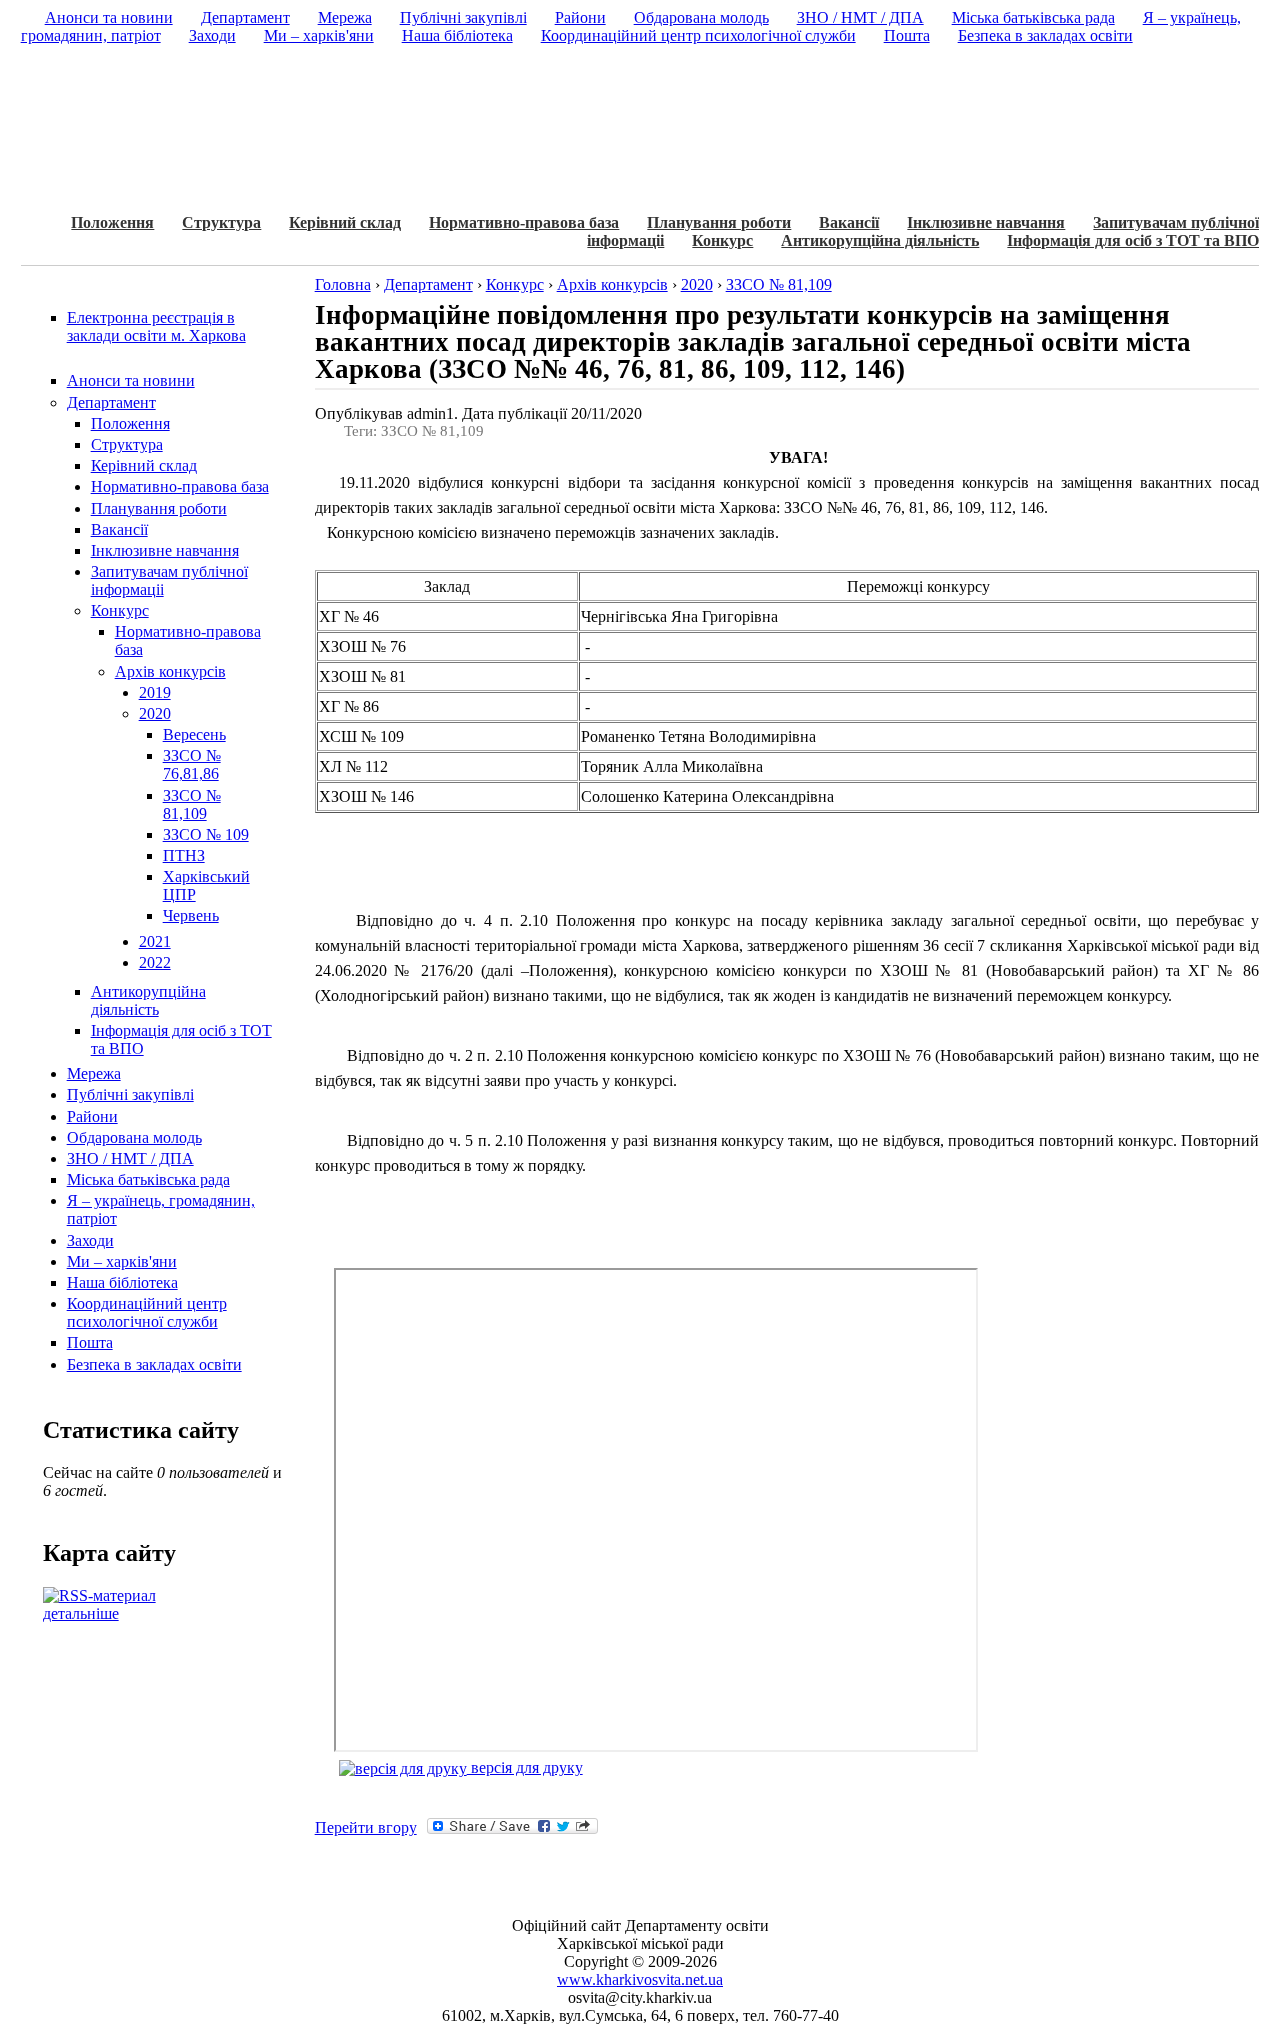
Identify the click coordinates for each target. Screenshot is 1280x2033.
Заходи (90, 1240)
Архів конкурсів (170, 671)
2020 (155, 713)
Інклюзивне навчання (986, 222)
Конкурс (722, 240)
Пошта (90, 1342)
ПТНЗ (184, 855)
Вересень (194, 734)
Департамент (111, 402)
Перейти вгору (366, 1827)
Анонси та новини (131, 380)
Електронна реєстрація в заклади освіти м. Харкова (156, 326)
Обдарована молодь (134, 1137)
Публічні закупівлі (130, 1094)
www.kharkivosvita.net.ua (640, 1979)
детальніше (81, 1613)
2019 (155, 692)
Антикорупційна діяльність (880, 240)
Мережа (94, 1073)
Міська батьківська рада (148, 1179)
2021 (155, 941)
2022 (155, 962)
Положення (112, 222)
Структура (221, 222)
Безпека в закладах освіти (154, 1364)
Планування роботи (719, 222)
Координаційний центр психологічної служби (147, 1312)
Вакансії (849, 222)
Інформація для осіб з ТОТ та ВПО (1133, 240)
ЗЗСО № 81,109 (192, 804)
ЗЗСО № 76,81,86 (192, 764)
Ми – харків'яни (122, 1261)
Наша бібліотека (122, 1282)
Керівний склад (345, 222)
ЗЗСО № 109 (206, 834)
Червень (191, 915)
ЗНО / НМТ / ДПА (130, 1158)
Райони (92, 1116)
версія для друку (525, 1767)
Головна (343, 284)
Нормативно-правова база (524, 222)
